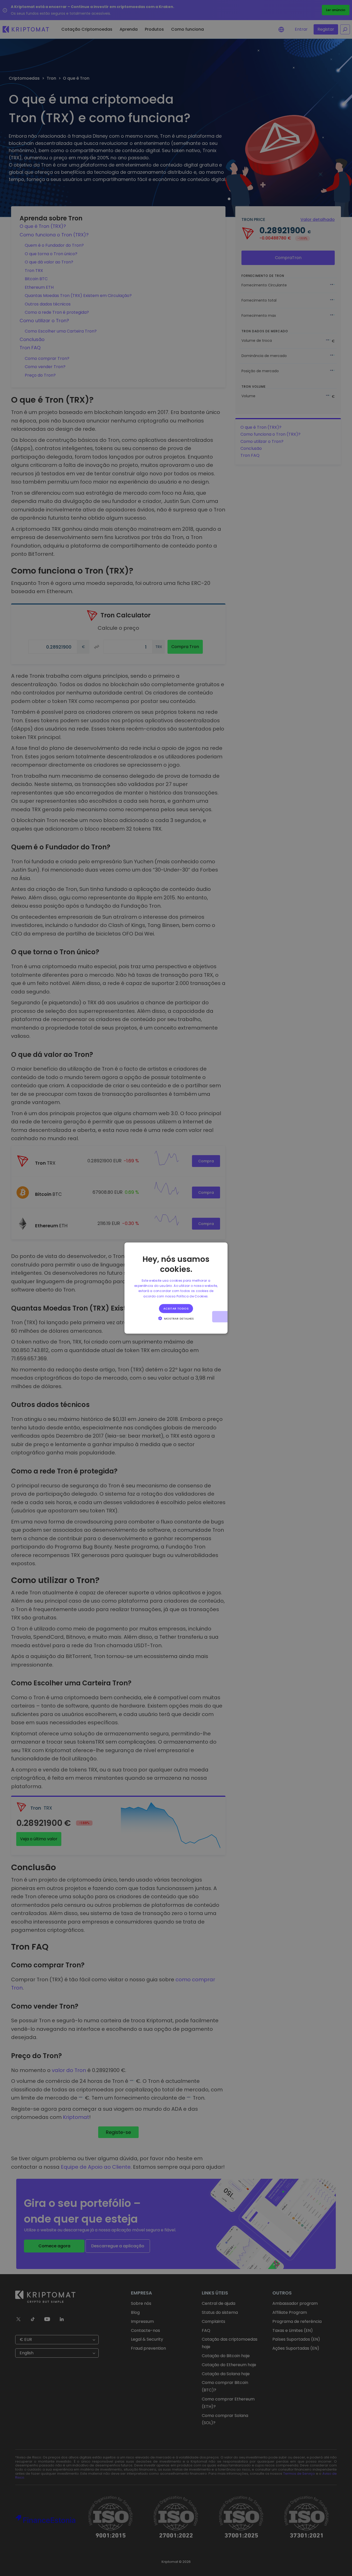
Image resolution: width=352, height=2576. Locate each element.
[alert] (176, 1288)
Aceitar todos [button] (176, 1308)
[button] (176, 1318)
